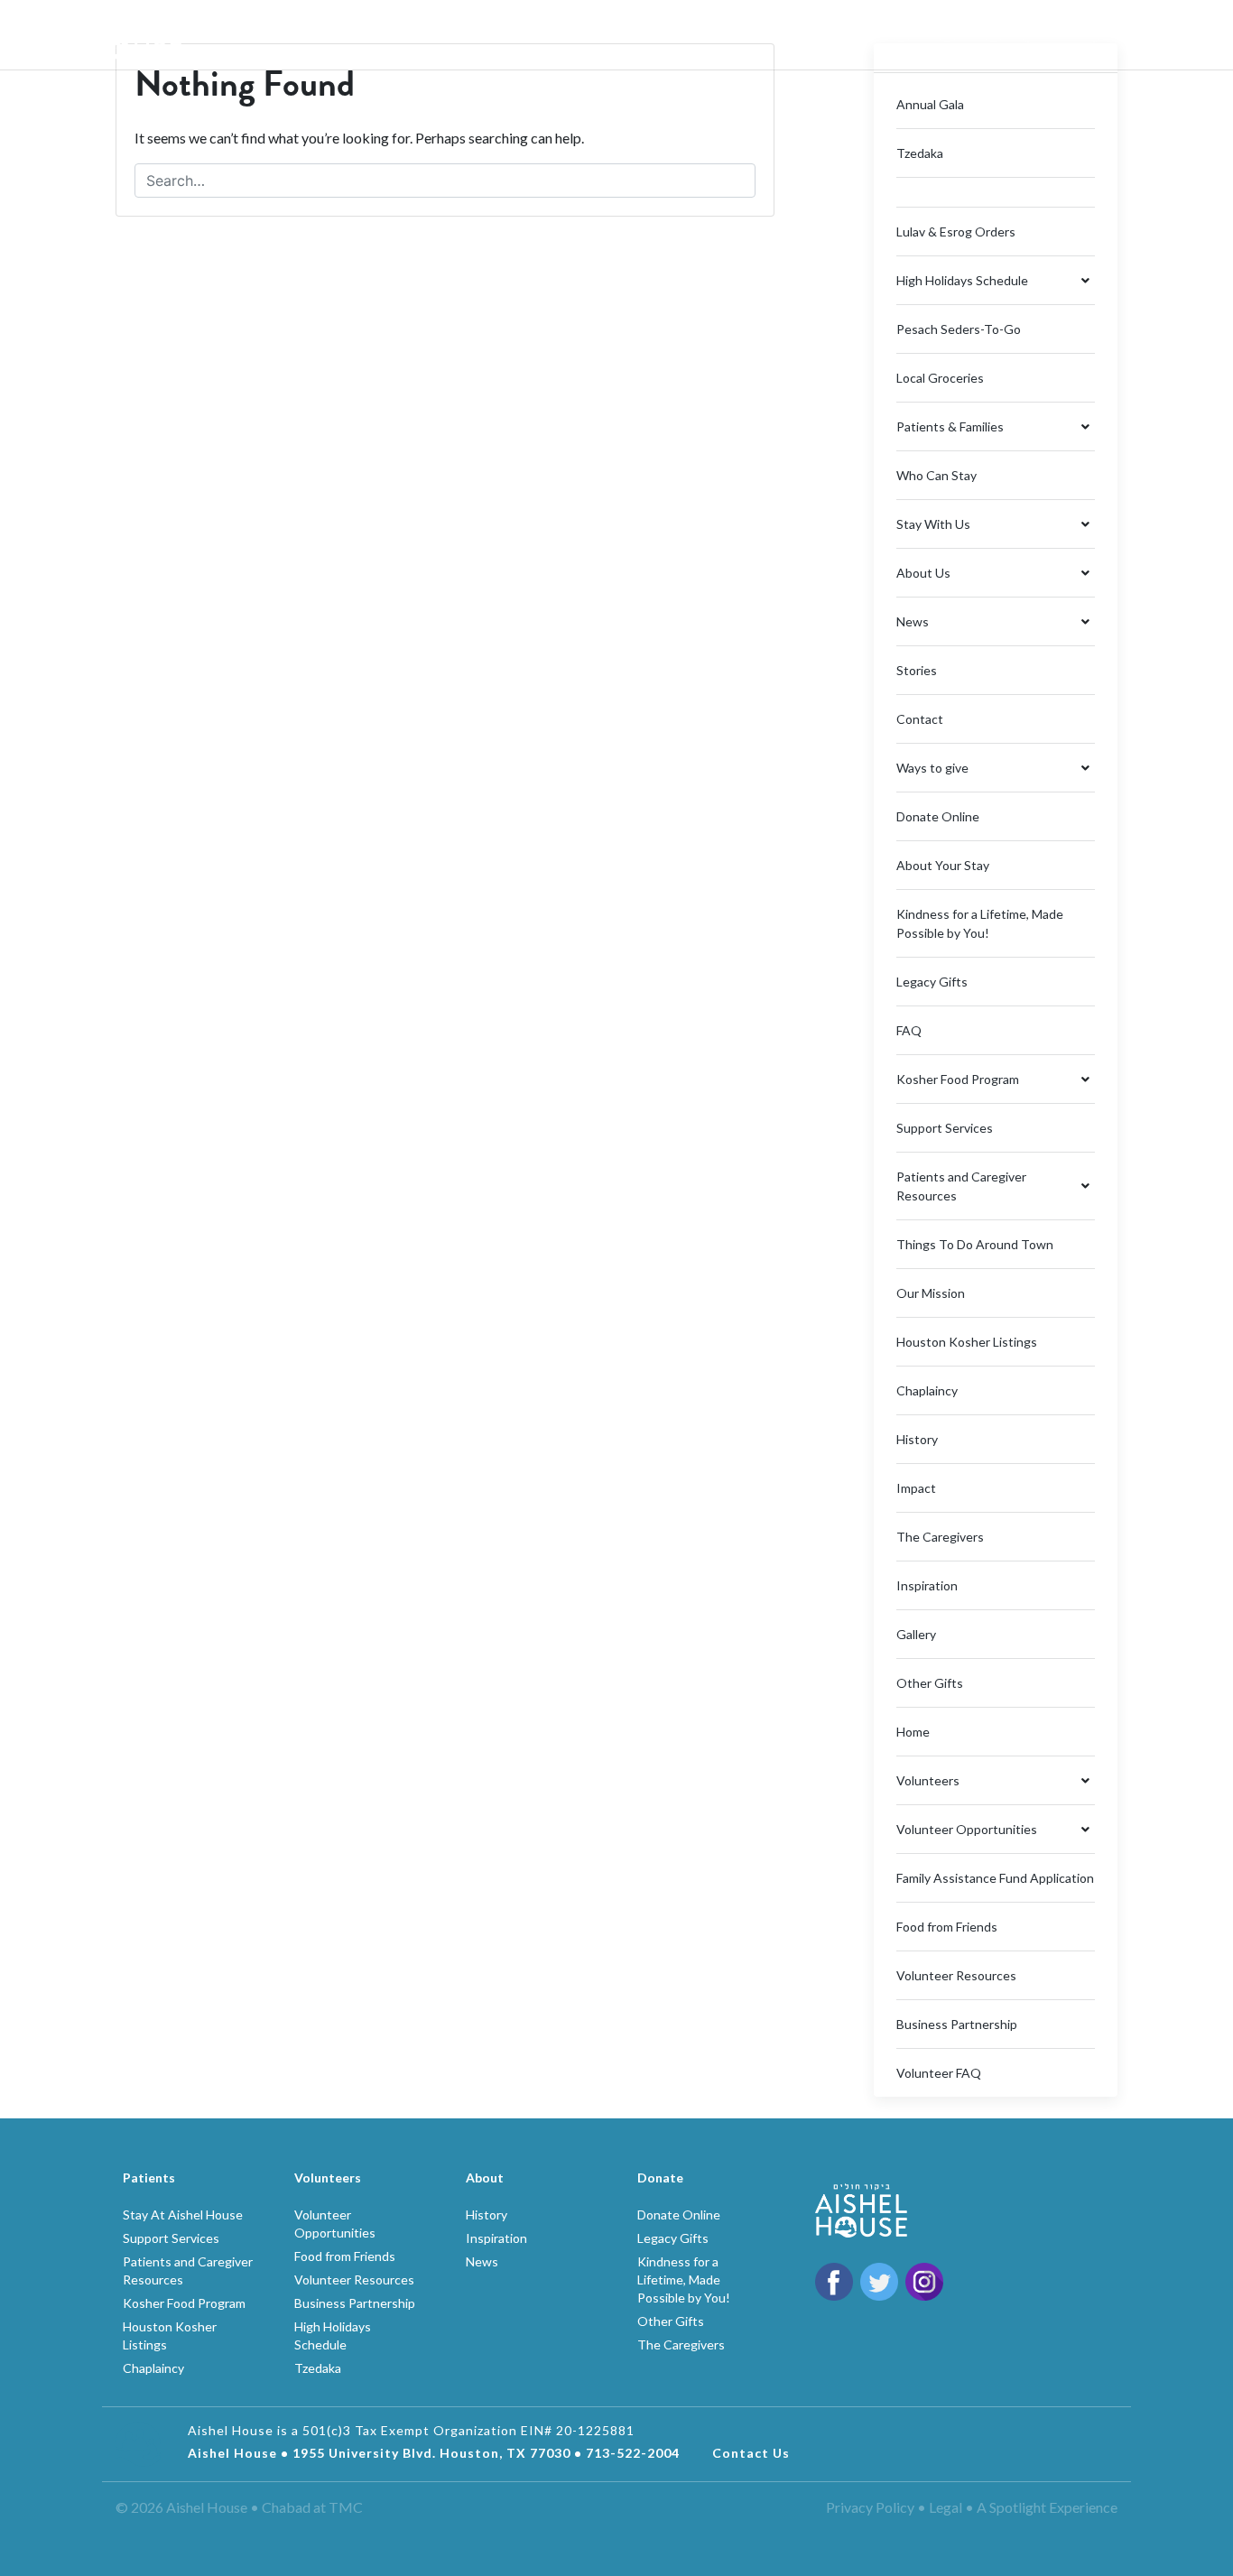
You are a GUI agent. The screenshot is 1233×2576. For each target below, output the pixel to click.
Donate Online (938, 816)
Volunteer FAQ (939, 2073)
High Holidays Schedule (962, 280)
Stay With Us (933, 524)
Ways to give (932, 768)
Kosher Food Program (958, 1079)
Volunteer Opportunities (967, 1829)
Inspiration (927, 1585)
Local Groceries (940, 378)
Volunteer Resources (956, 1975)
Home (913, 1732)
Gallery (916, 1634)
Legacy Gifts (932, 982)
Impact (916, 1488)
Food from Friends (947, 1927)
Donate (1061, 27)
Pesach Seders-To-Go (959, 329)
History (917, 1439)
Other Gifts (930, 1683)
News (913, 621)
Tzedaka (920, 153)
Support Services (945, 1128)
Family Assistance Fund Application (995, 1878)
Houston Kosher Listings (967, 1342)
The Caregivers (940, 1537)
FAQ (909, 1030)
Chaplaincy (927, 1390)
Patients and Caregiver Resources (961, 1186)
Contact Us (751, 2453)
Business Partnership (957, 2024)
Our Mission (931, 1293)
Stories (917, 670)
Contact (920, 719)
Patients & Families (950, 426)
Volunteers (543, 35)
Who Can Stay (936, 475)
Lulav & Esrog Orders (956, 232)
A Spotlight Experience (1047, 2507)
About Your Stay (943, 865)
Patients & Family (390, 35)
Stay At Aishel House (183, 2215)
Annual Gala (930, 104)
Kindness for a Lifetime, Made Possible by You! (684, 2279)
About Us (246, 35)
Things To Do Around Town (975, 1244)
